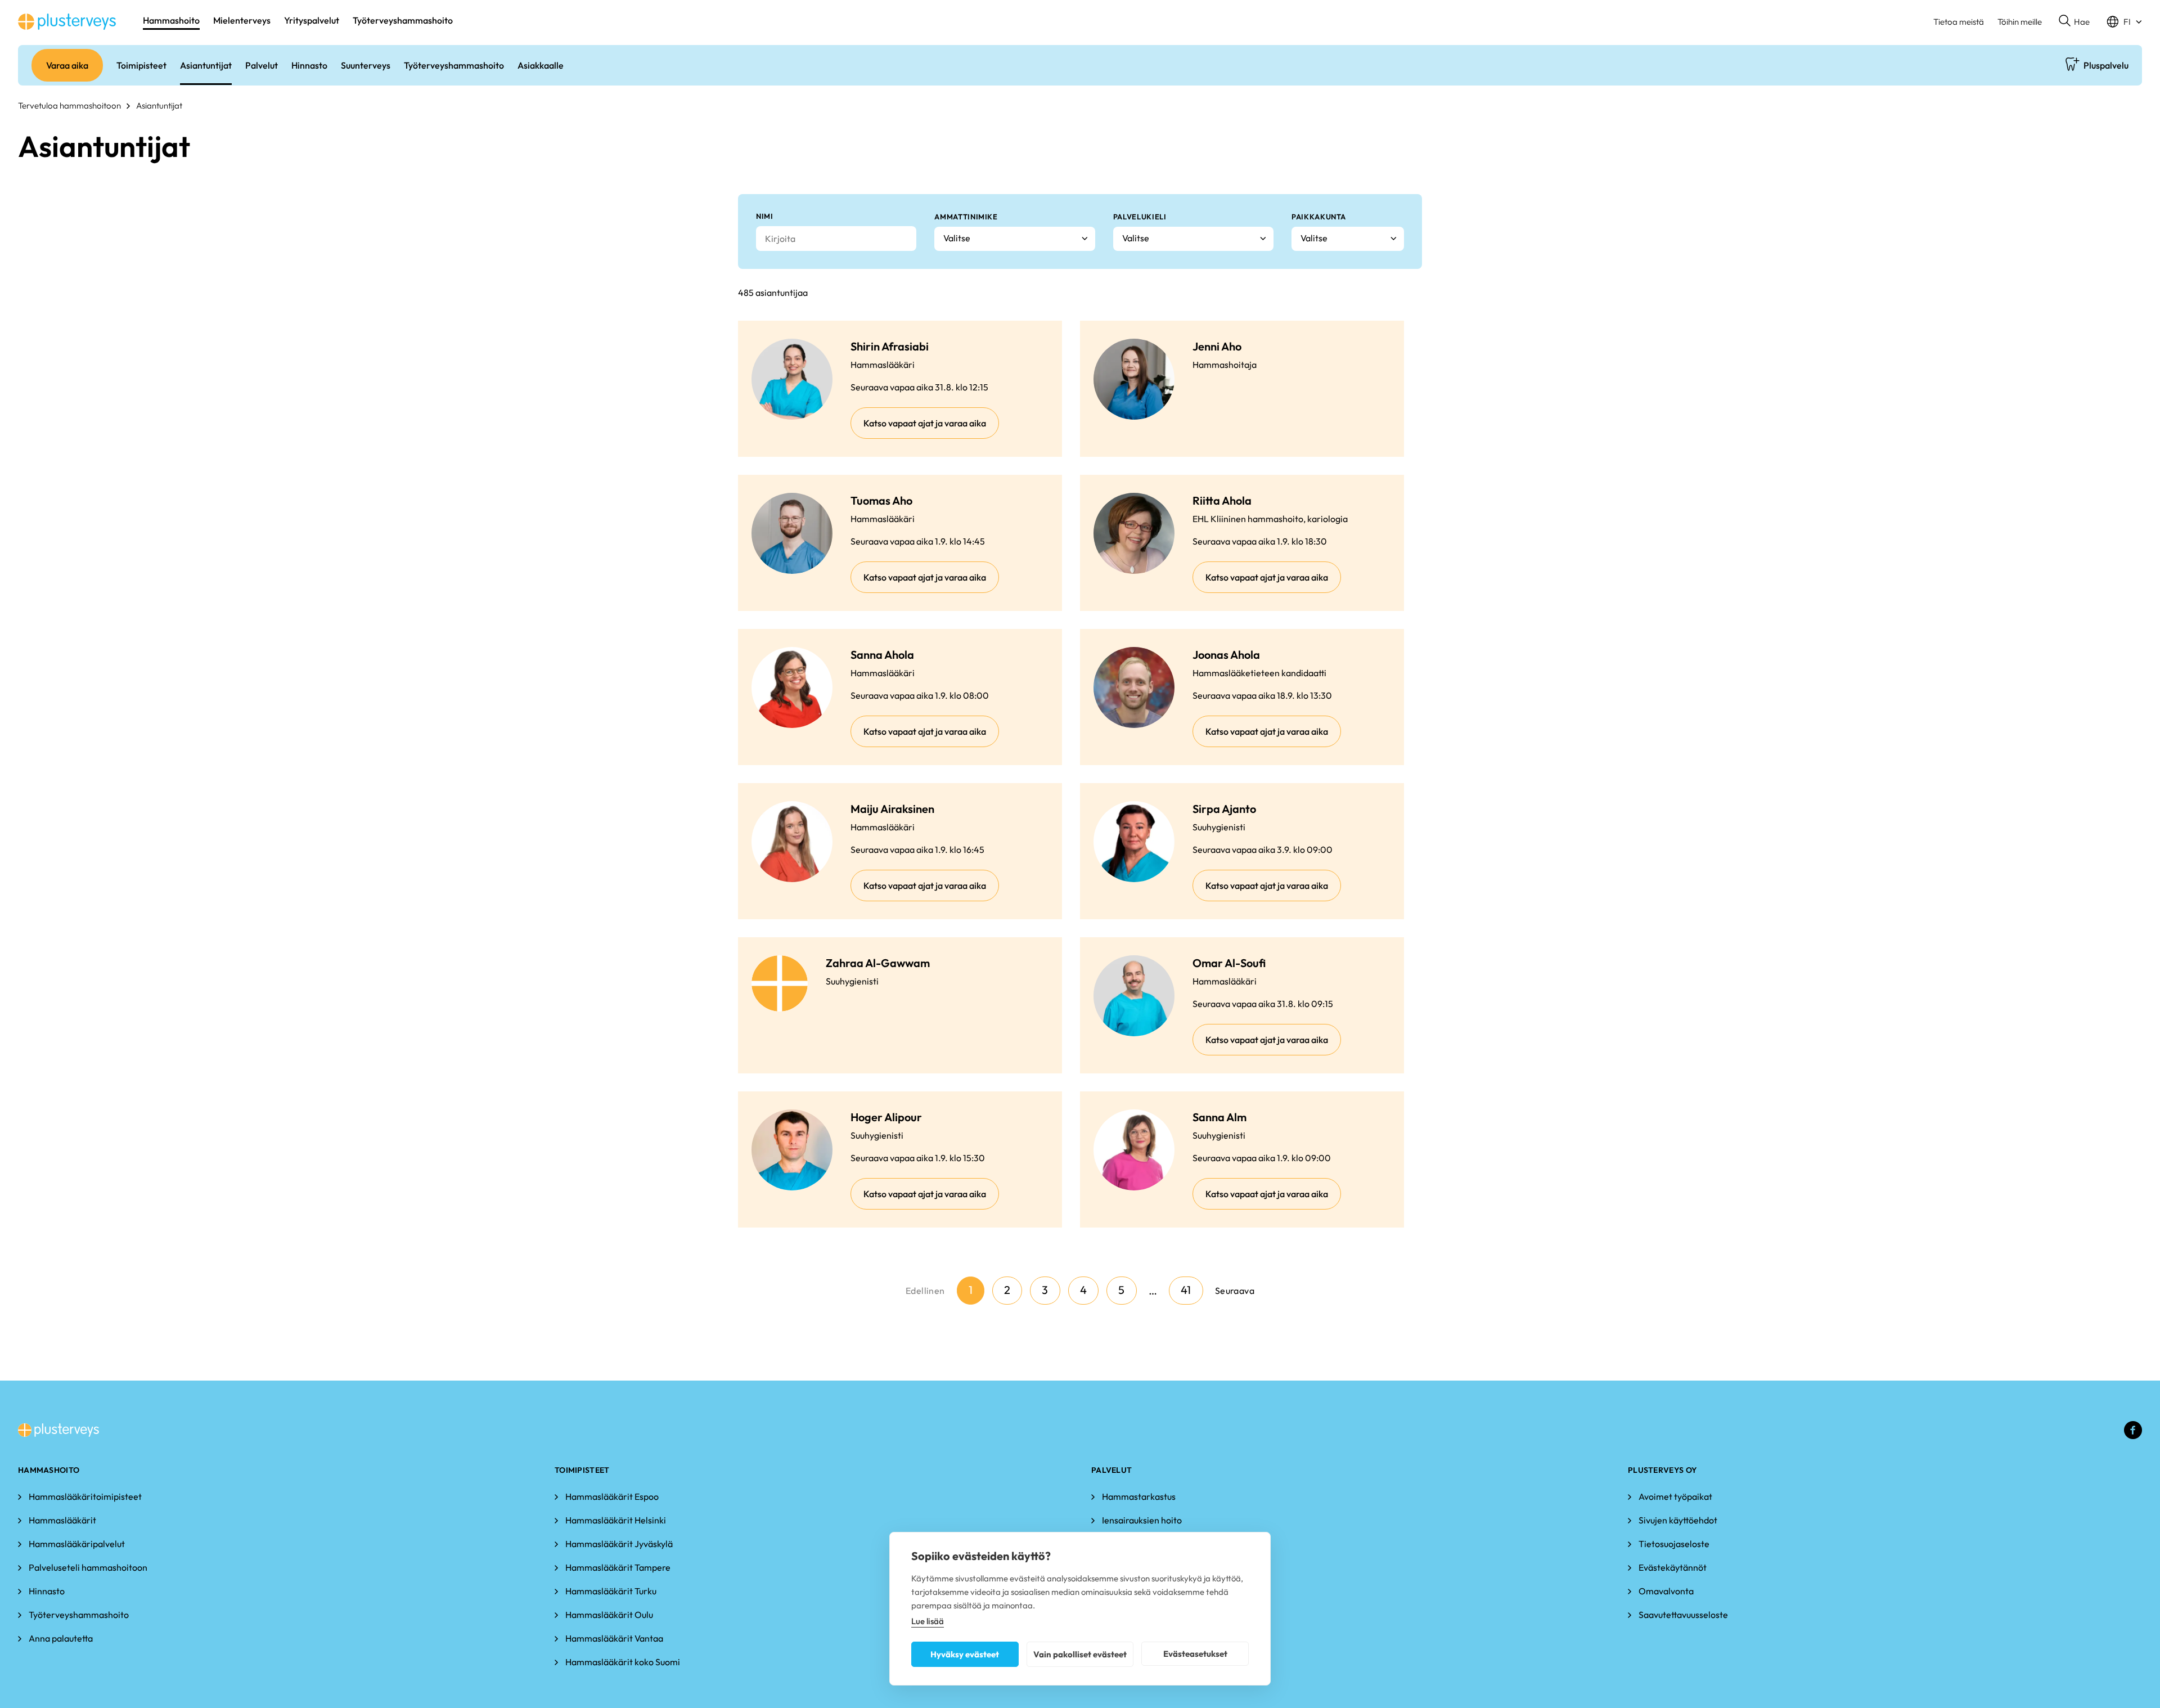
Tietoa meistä (1959, 22)
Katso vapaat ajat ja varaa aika (925, 423)
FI (2127, 22)
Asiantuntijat (159, 105)
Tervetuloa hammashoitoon (69, 105)
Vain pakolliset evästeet (1080, 1654)
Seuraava (1235, 1291)
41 (1186, 1290)
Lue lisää (928, 1621)
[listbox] (1014, 239)
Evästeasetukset (1195, 1654)
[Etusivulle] (67, 22)
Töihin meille (2020, 22)
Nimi (765, 216)
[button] (2074, 22)
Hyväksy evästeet (965, 1654)
